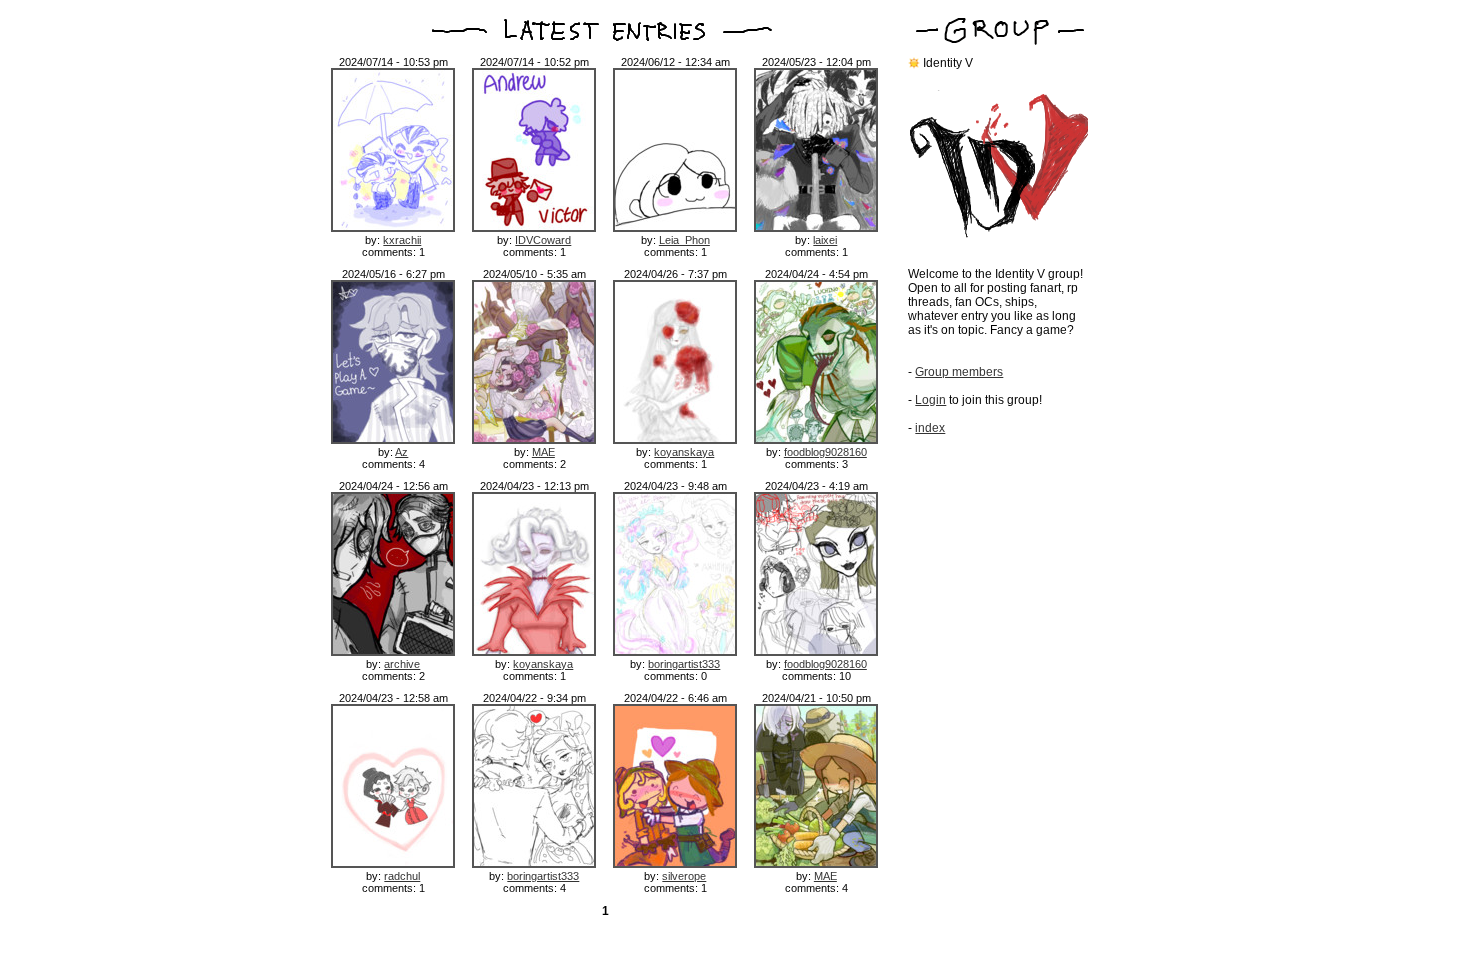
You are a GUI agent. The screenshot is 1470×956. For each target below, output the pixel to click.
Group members (959, 372)
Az (401, 452)
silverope (684, 876)
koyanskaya (684, 452)
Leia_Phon (684, 240)
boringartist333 (684, 664)
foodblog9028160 (825, 452)
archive (402, 664)
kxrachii (402, 240)
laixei (825, 240)
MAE (543, 452)
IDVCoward (543, 240)
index (930, 428)
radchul (402, 876)
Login (930, 400)
